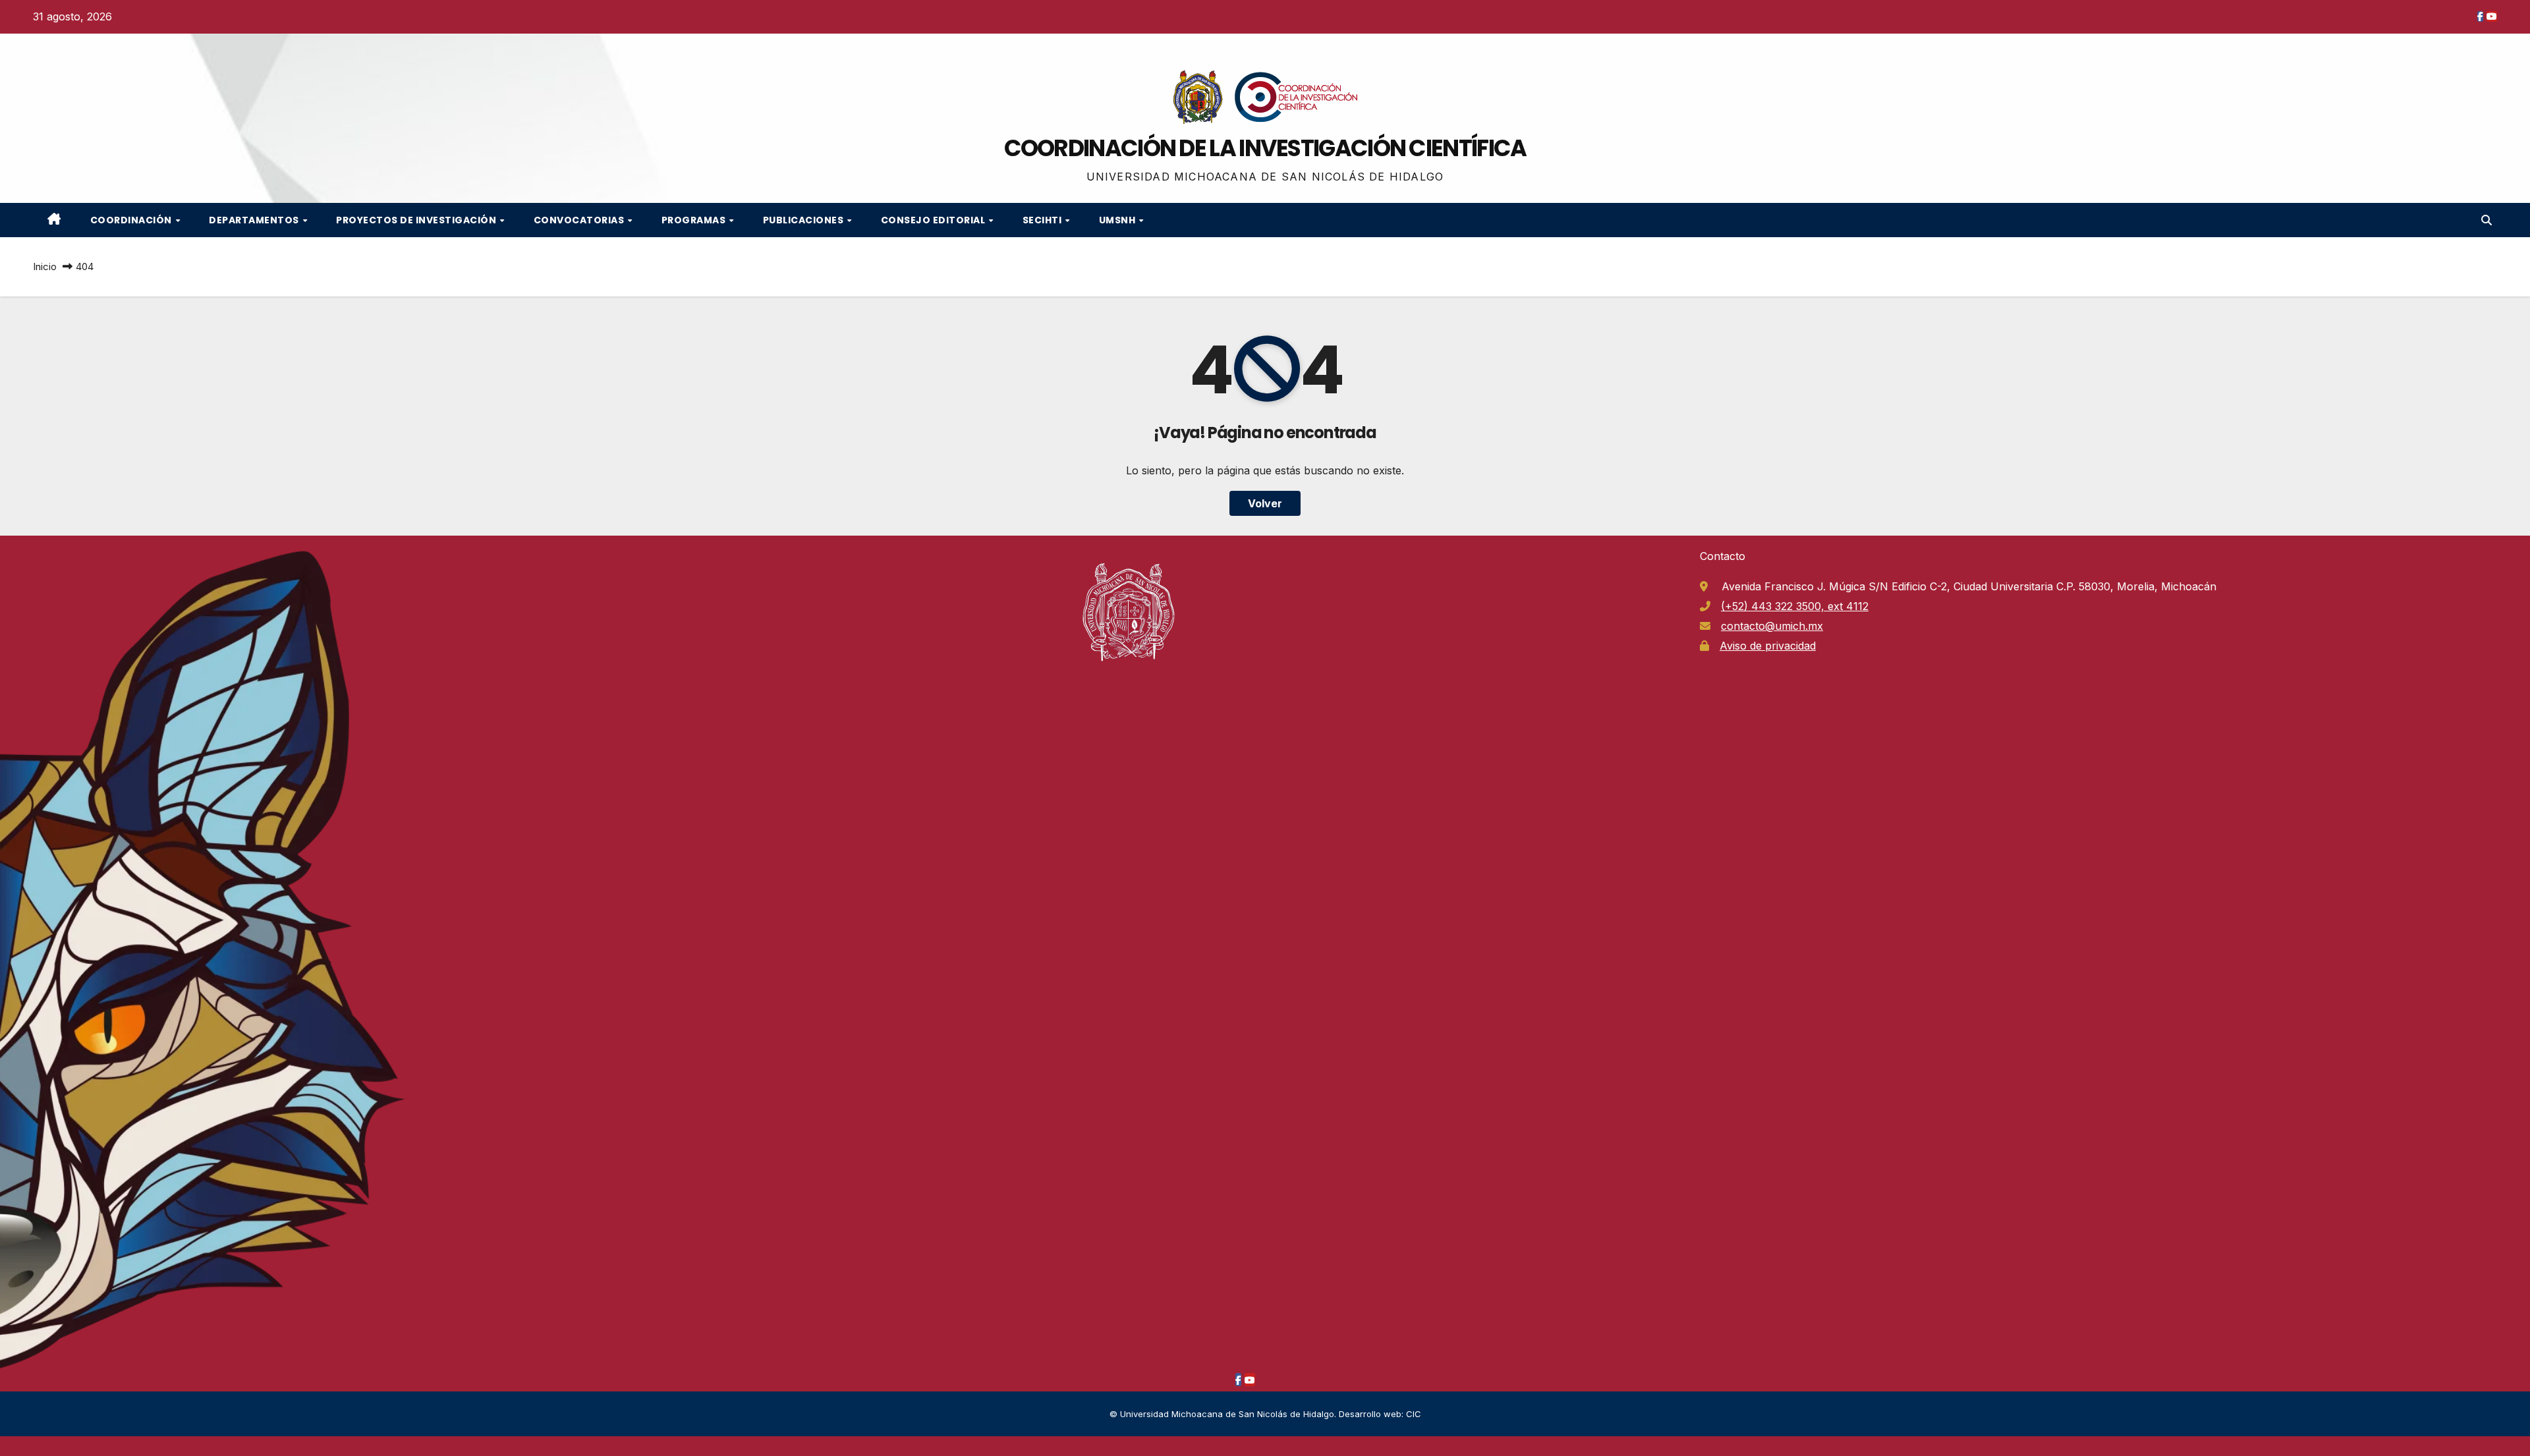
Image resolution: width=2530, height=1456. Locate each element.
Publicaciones (804, 220)
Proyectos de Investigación (417, 220)
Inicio (45, 266)
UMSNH (1118, 220)
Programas (695, 220)
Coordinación (132, 220)
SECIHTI (1043, 220)
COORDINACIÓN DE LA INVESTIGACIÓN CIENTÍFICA (1265, 148)
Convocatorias (580, 220)
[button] (2487, 220)
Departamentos (255, 220)
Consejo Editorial (934, 220)
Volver (1265, 503)
